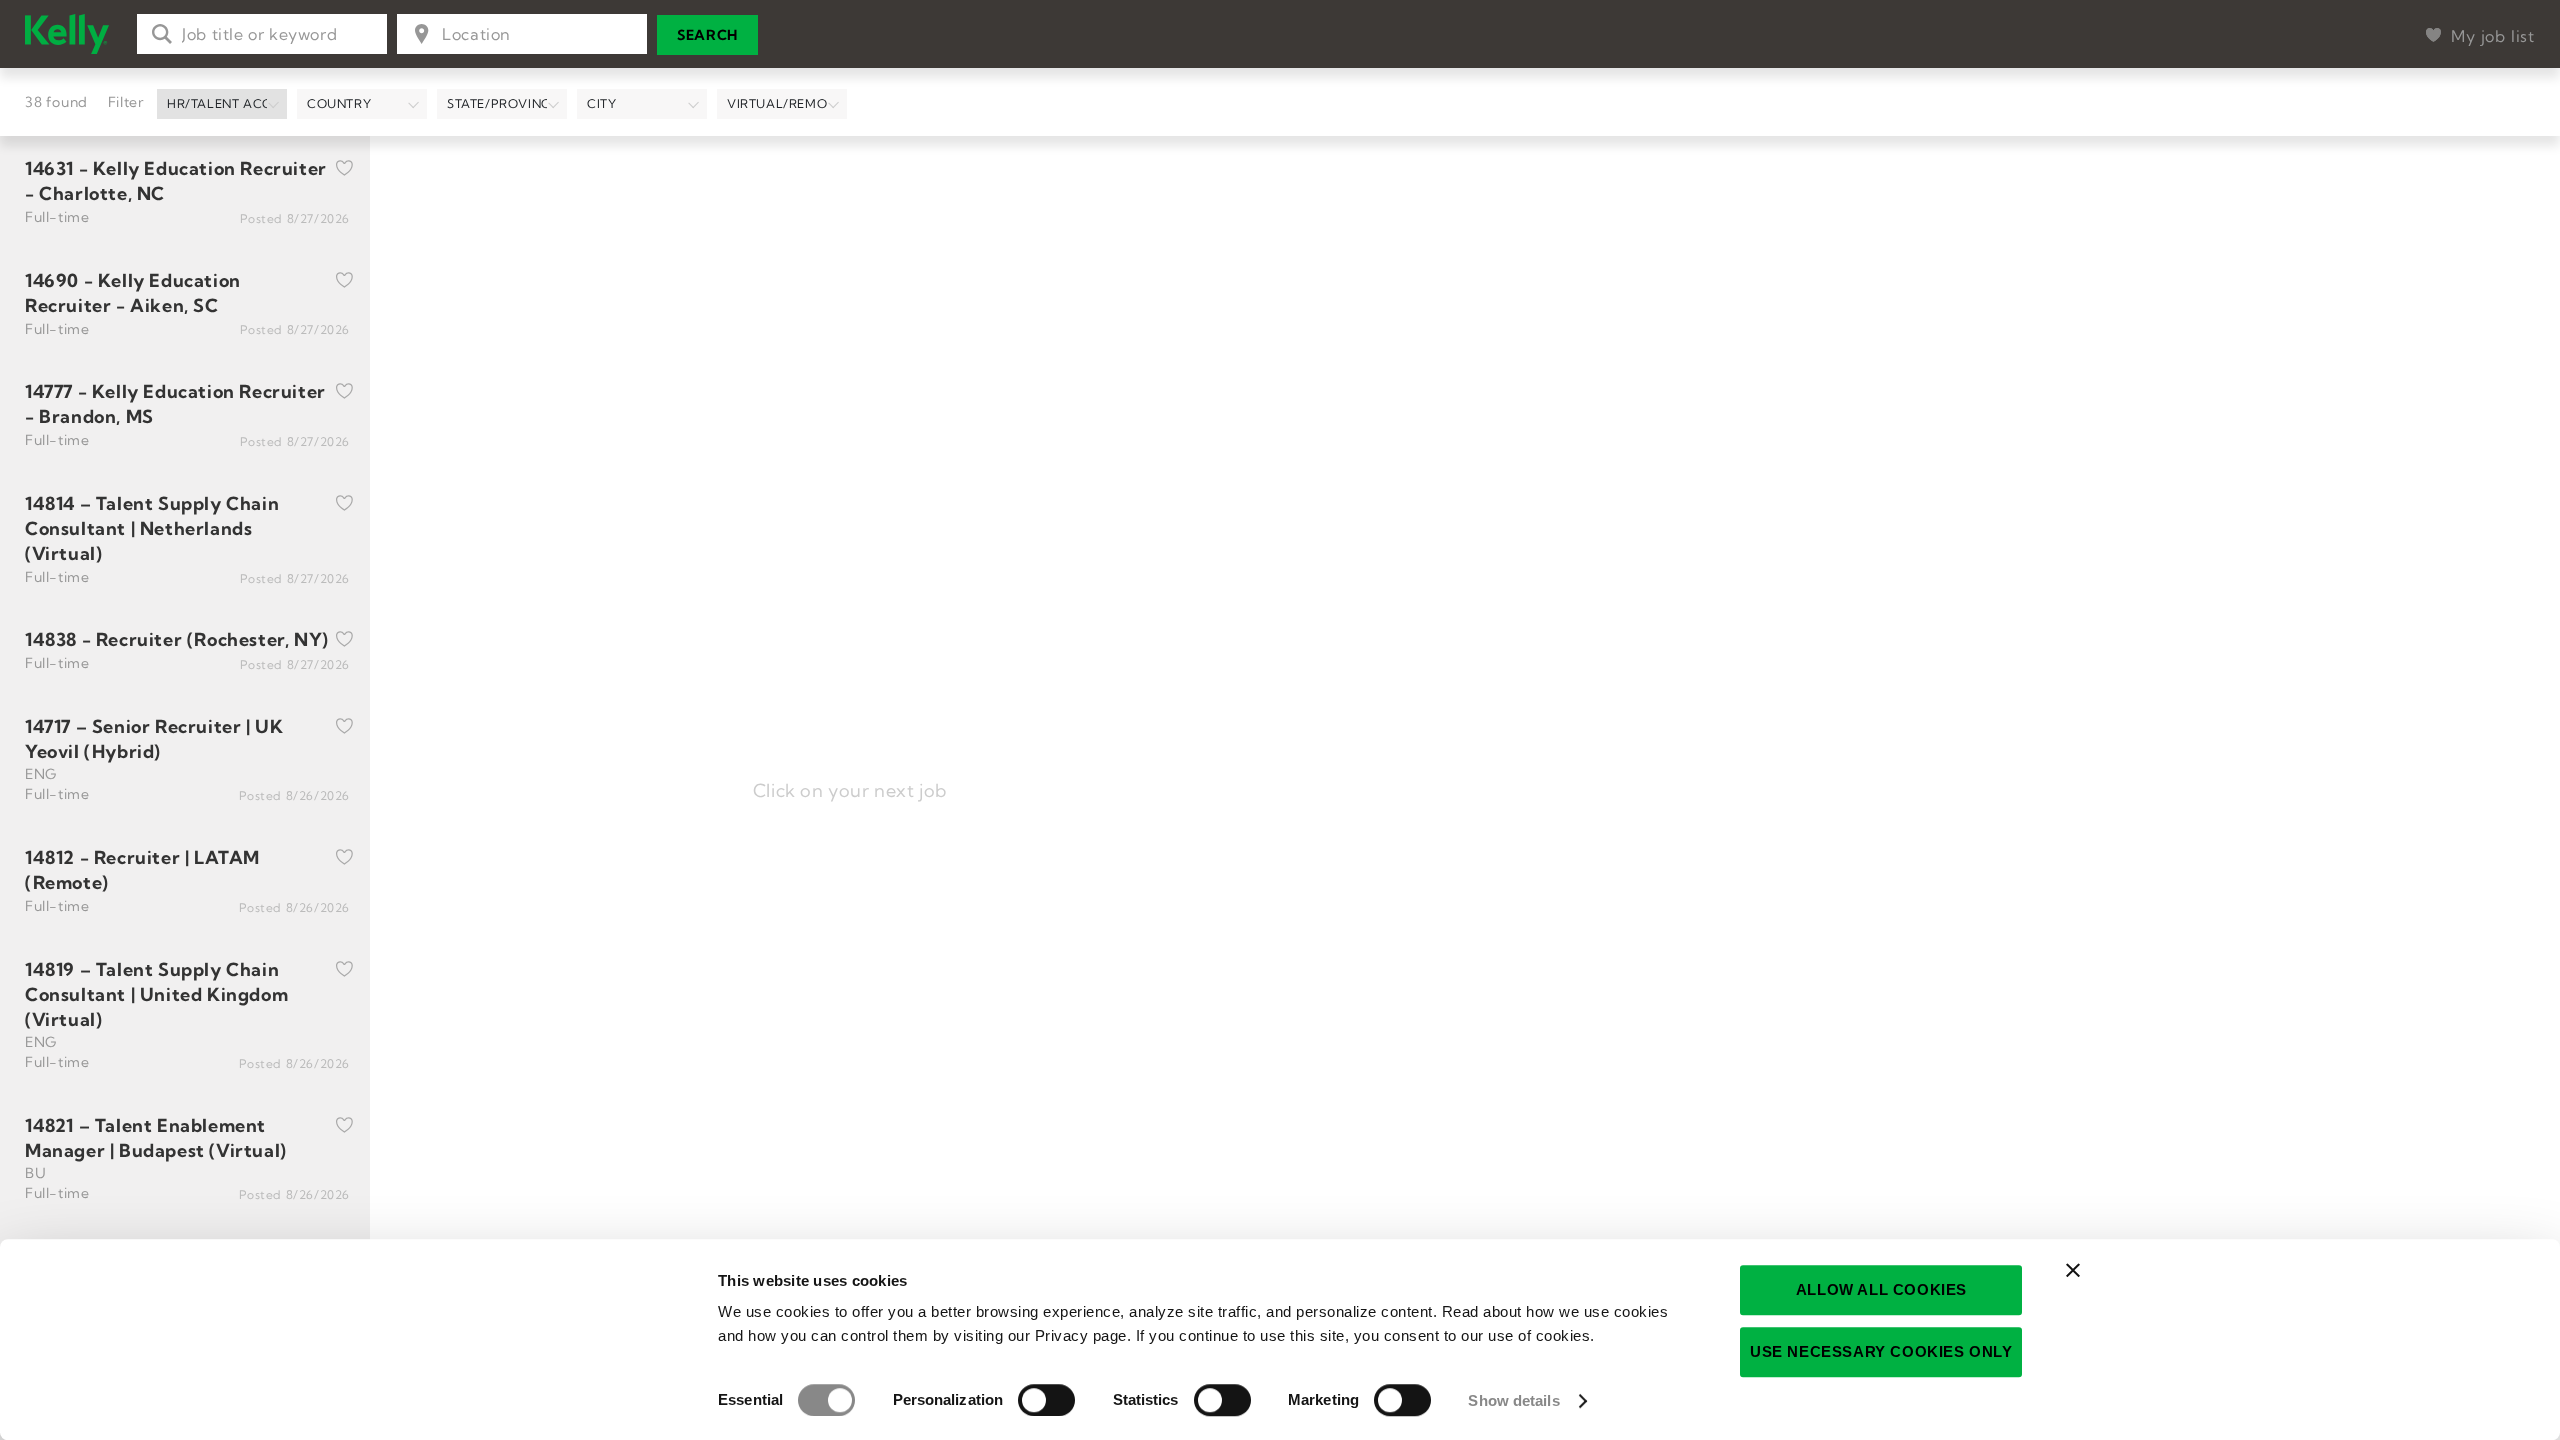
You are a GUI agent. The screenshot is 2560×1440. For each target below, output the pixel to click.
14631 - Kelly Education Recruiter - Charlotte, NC (176, 181)
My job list (2493, 36)
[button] (222, 104)
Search (707, 35)
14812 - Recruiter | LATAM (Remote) (142, 870)
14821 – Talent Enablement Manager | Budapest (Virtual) (156, 1138)
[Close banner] (2073, 1270)
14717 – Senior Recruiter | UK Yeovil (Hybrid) (154, 739)
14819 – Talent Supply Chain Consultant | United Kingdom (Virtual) (156, 994)
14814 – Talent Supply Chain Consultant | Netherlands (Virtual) (152, 528)
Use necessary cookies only (1881, 1351)
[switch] (1046, 1400)
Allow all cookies (1881, 1289)
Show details (1513, 1400)
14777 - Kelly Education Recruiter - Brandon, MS (175, 404)
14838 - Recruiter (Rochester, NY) (177, 639)
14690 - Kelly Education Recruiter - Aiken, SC (133, 293)
